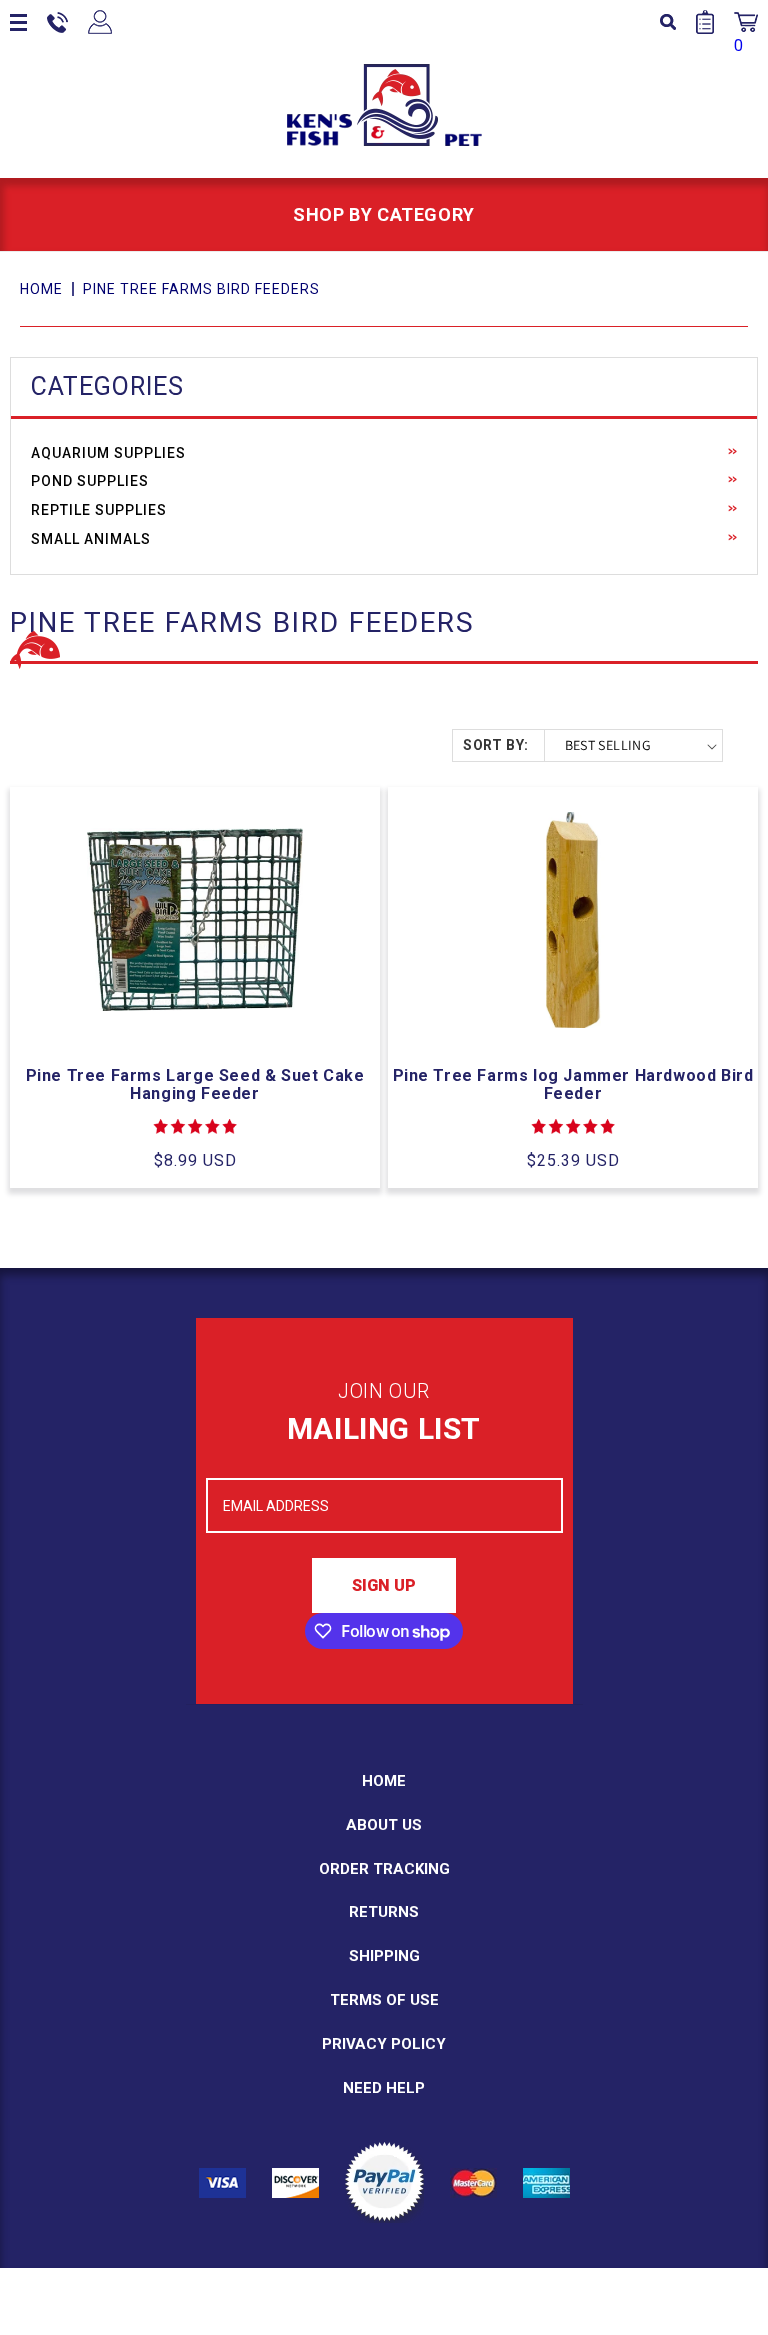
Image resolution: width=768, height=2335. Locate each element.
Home (384, 1781)
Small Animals (91, 539)
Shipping (384, 1956)
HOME (41, 289)
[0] (746, 22)
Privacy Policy (384, 2044)
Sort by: (495, 745)
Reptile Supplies (99, 510)
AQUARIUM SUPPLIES (108, 453)
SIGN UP (384, 1585)
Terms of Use (384, 2000)
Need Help (384, 2088)
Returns (384, 1912)
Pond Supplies (90, 481)
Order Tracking (384, 1869)
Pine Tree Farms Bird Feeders (201, 289)
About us (384, 1825)
